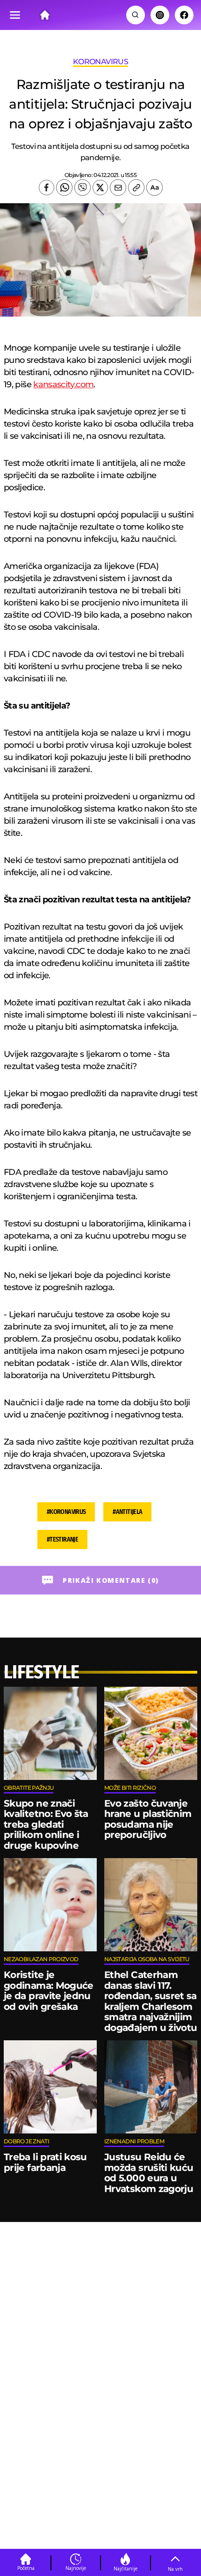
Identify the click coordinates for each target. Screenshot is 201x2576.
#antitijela (127, 1512)
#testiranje (62, 1539)
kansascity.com (63, 384)
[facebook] (47, 188)
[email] (118, 188)
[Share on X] (100, 188)
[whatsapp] (64, 188)
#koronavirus (66, 1512)
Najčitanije (126, 2569)
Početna (26, 2568)
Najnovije (76, 2568)
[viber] (83, 188)
